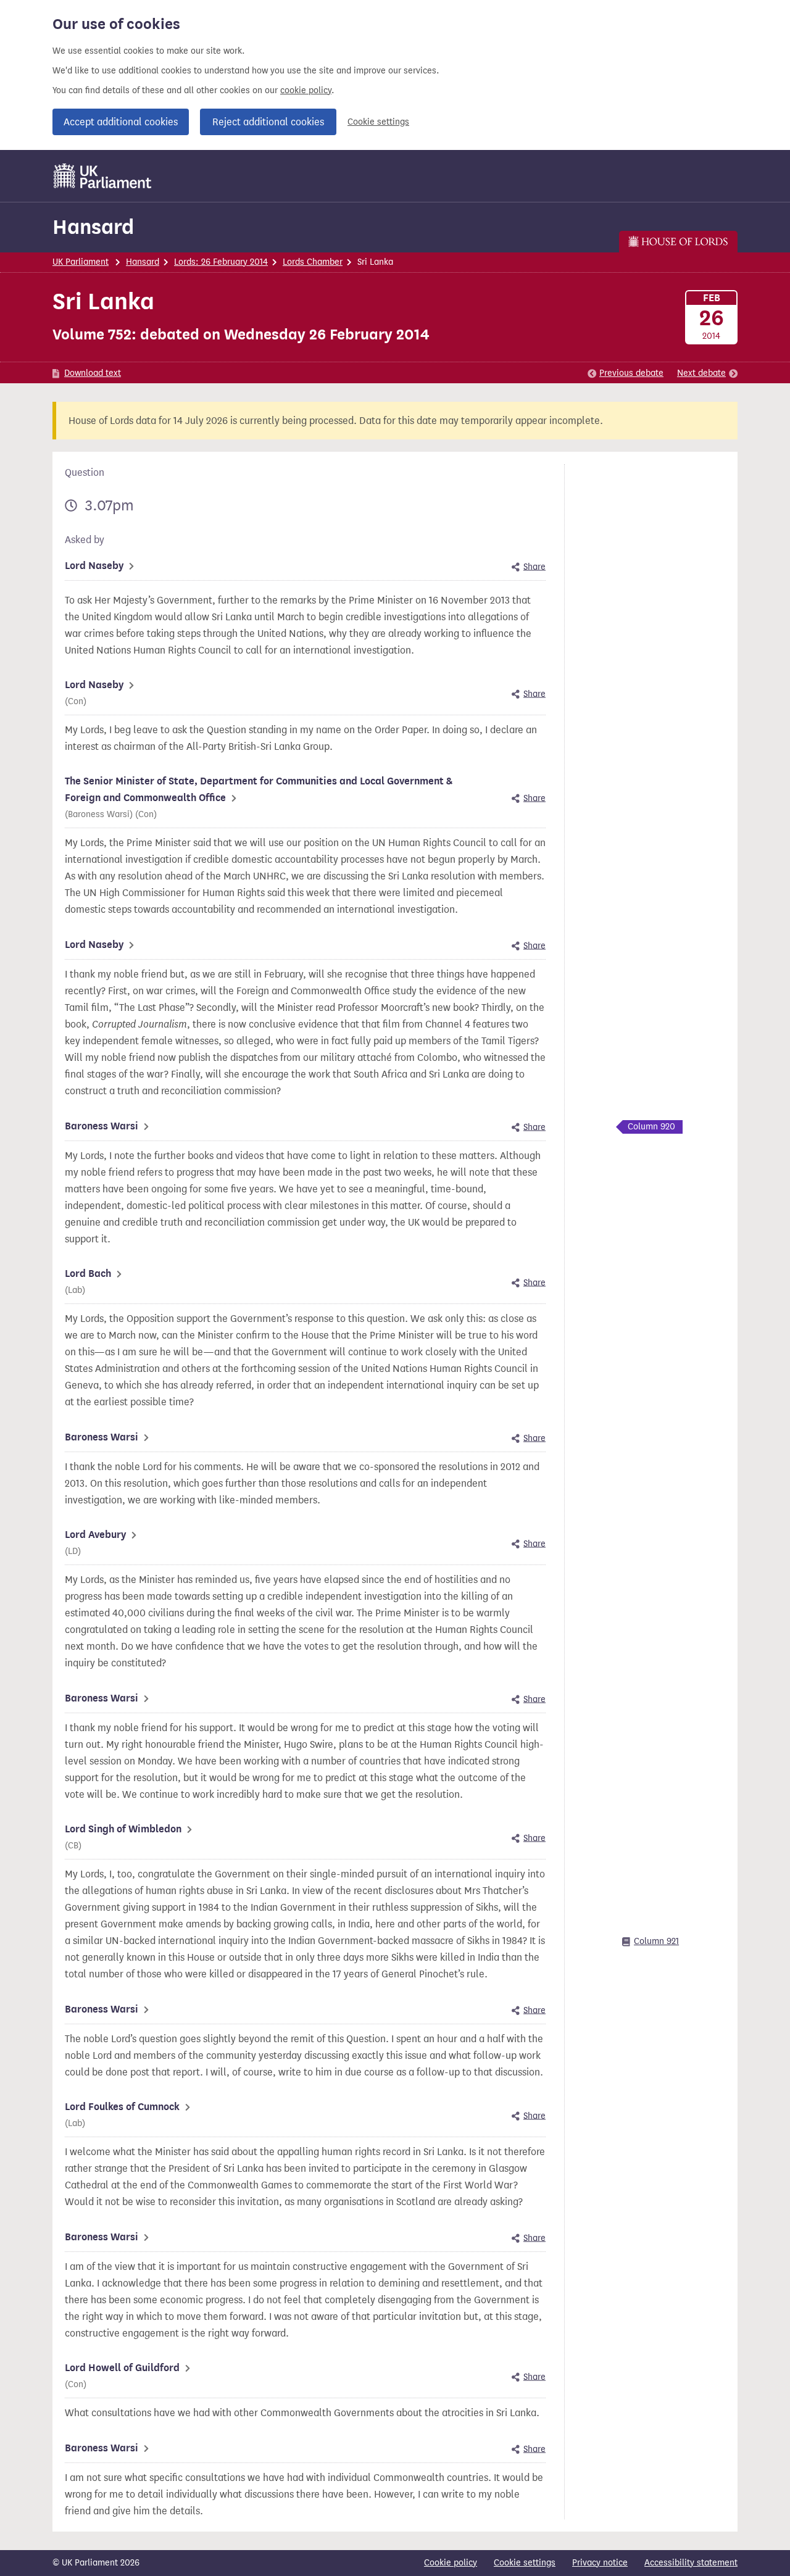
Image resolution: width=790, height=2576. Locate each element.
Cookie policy (451, 2563)
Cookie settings (378, 122)
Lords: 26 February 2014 (221, 262)
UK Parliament (81, 262)
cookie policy (306, 90)
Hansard (93, 227)
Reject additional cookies (268, 122)
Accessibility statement (691, 2563)
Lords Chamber (313, 262)
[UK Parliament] (103, 176)
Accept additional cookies (121, 122)
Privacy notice (600, 2563)
